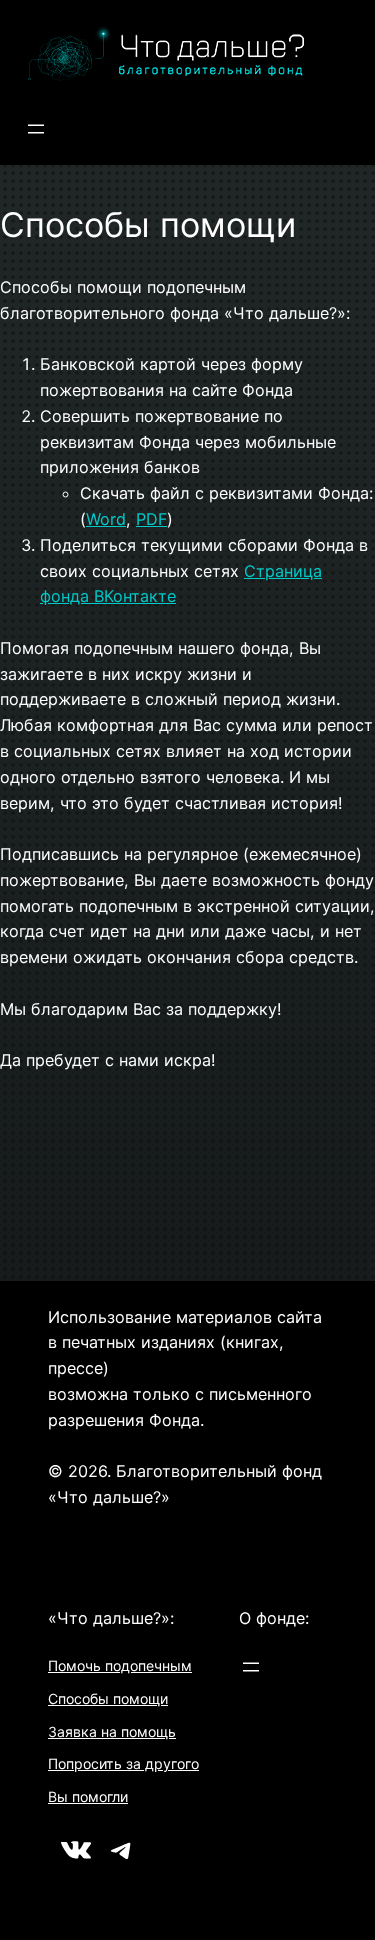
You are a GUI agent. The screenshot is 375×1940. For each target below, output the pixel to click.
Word (106, 519)
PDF (151, 519)
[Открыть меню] (36, 129)
